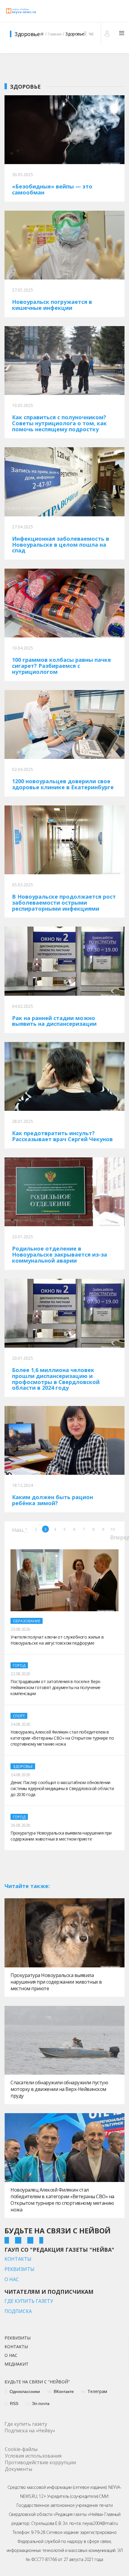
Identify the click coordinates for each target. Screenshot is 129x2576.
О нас (11, 2356)
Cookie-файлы (21, 2449)
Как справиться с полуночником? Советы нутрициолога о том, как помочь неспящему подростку (59, 423)
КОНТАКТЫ (18, 2259)
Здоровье (23, 1766)
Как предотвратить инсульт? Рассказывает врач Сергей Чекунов (62, 1136)
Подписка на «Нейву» (30, 2431)
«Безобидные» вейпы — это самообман (52, 189)
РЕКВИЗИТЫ (19, 2269)
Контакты (16, 2347)
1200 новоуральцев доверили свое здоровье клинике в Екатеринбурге (63, 784)
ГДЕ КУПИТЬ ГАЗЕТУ (29, 2301)
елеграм (97, 2391)
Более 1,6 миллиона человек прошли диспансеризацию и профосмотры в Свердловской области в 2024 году (56, 1379)
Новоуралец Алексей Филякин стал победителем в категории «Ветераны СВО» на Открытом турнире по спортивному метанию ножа (62, 2200)
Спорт (19, 1716)
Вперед (114, 1537)
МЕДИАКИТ (16, 2364)
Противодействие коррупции (40, 2462)
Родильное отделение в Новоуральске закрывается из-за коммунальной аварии (60, 1254)
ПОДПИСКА (18, 2311)
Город (19, 1665)
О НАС (12, 2279)
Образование (27, 1621)
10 (112, 1529)
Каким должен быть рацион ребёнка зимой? (52, 1500)
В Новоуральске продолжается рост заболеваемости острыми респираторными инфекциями (64, 903)
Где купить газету (26, 2424)
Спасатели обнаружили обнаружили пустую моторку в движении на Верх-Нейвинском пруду (59, 2089)
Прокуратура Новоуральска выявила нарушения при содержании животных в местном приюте (56, 1982)
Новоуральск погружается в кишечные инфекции (52, 305)
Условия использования (33, 2456)
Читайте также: (27, 1886)
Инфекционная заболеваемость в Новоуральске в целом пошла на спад (61, 545)
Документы (18, 2469)
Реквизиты (18, 2338)
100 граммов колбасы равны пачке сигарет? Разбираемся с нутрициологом (61, 666)
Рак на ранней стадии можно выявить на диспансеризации (54, 1021)
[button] (108, 33)
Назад (15, 1529)
